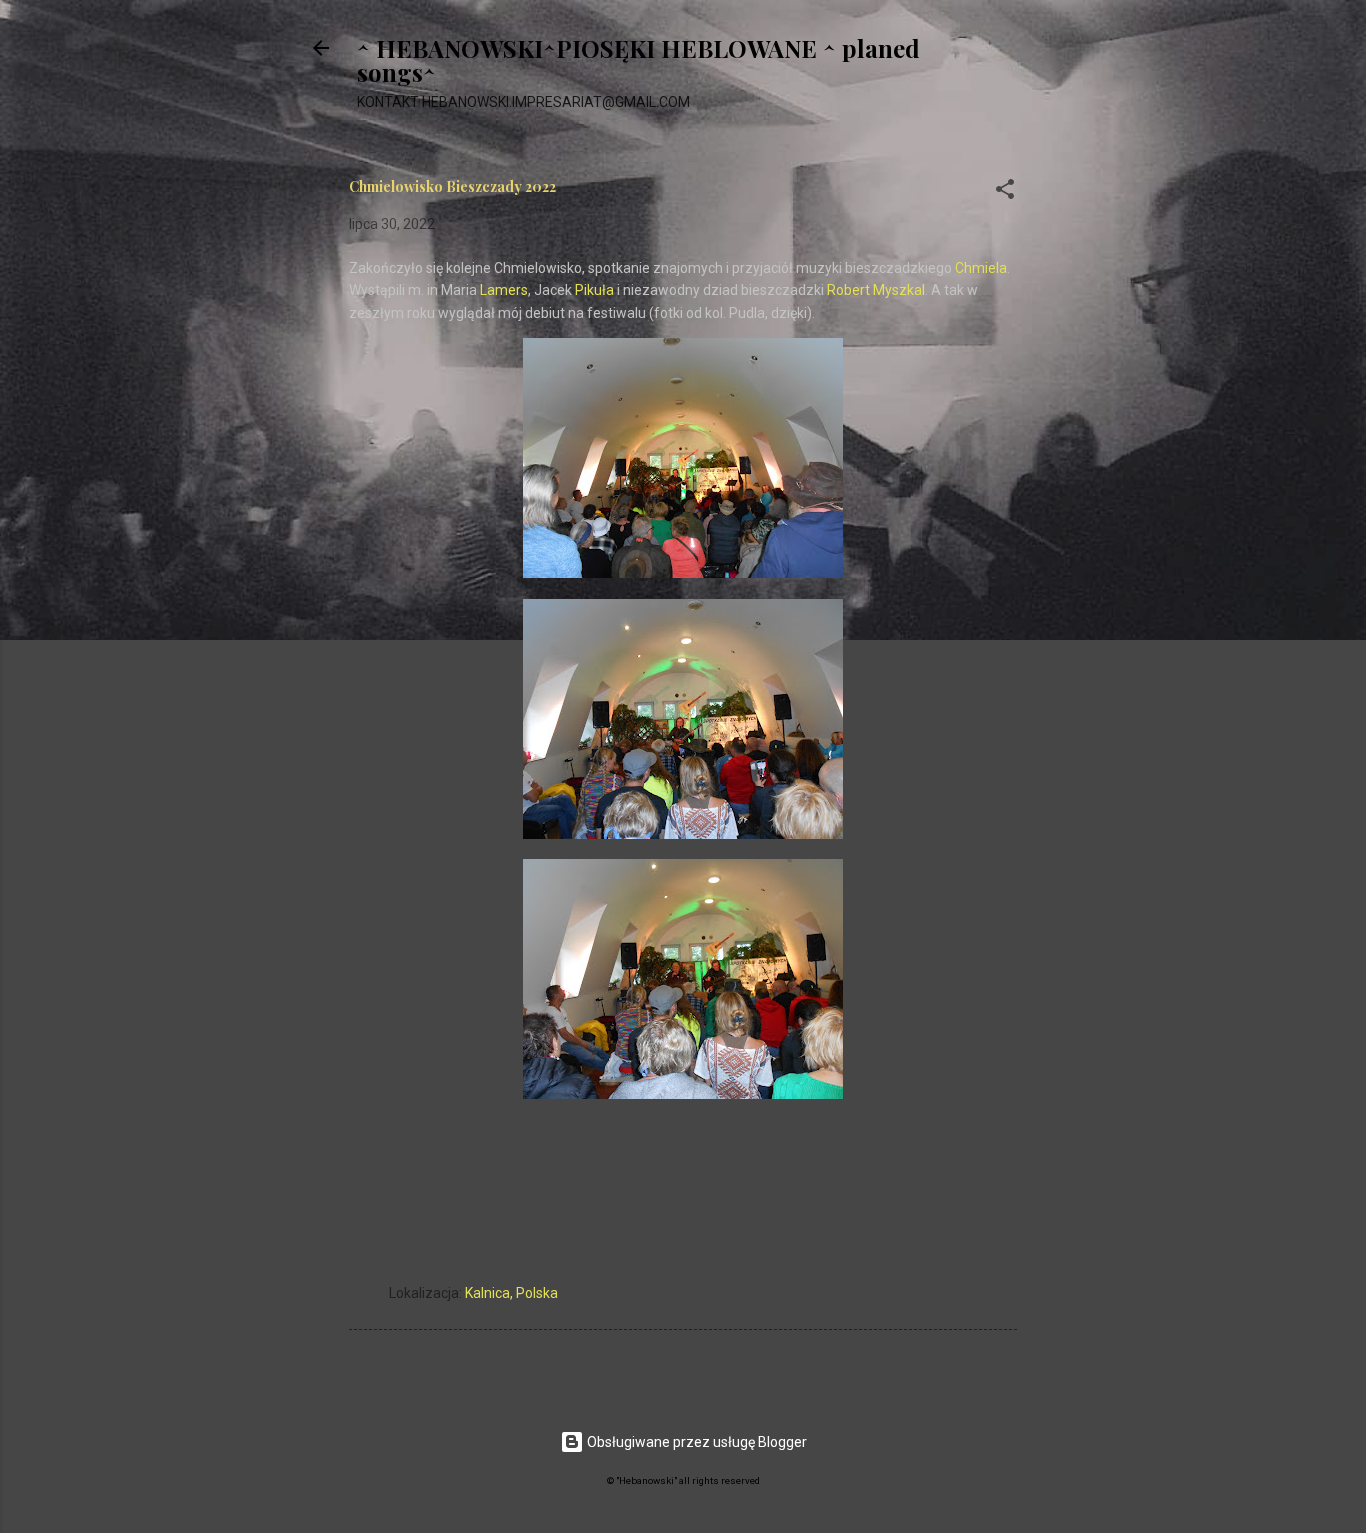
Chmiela (981, 268)
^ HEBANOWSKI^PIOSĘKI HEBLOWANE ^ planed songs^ (638, 60)
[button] (1005, 192)
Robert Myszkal (876, 290)
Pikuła (594, 290)
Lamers (504, 290)
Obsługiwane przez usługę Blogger (695, 1442)
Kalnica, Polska (511, 1293)
